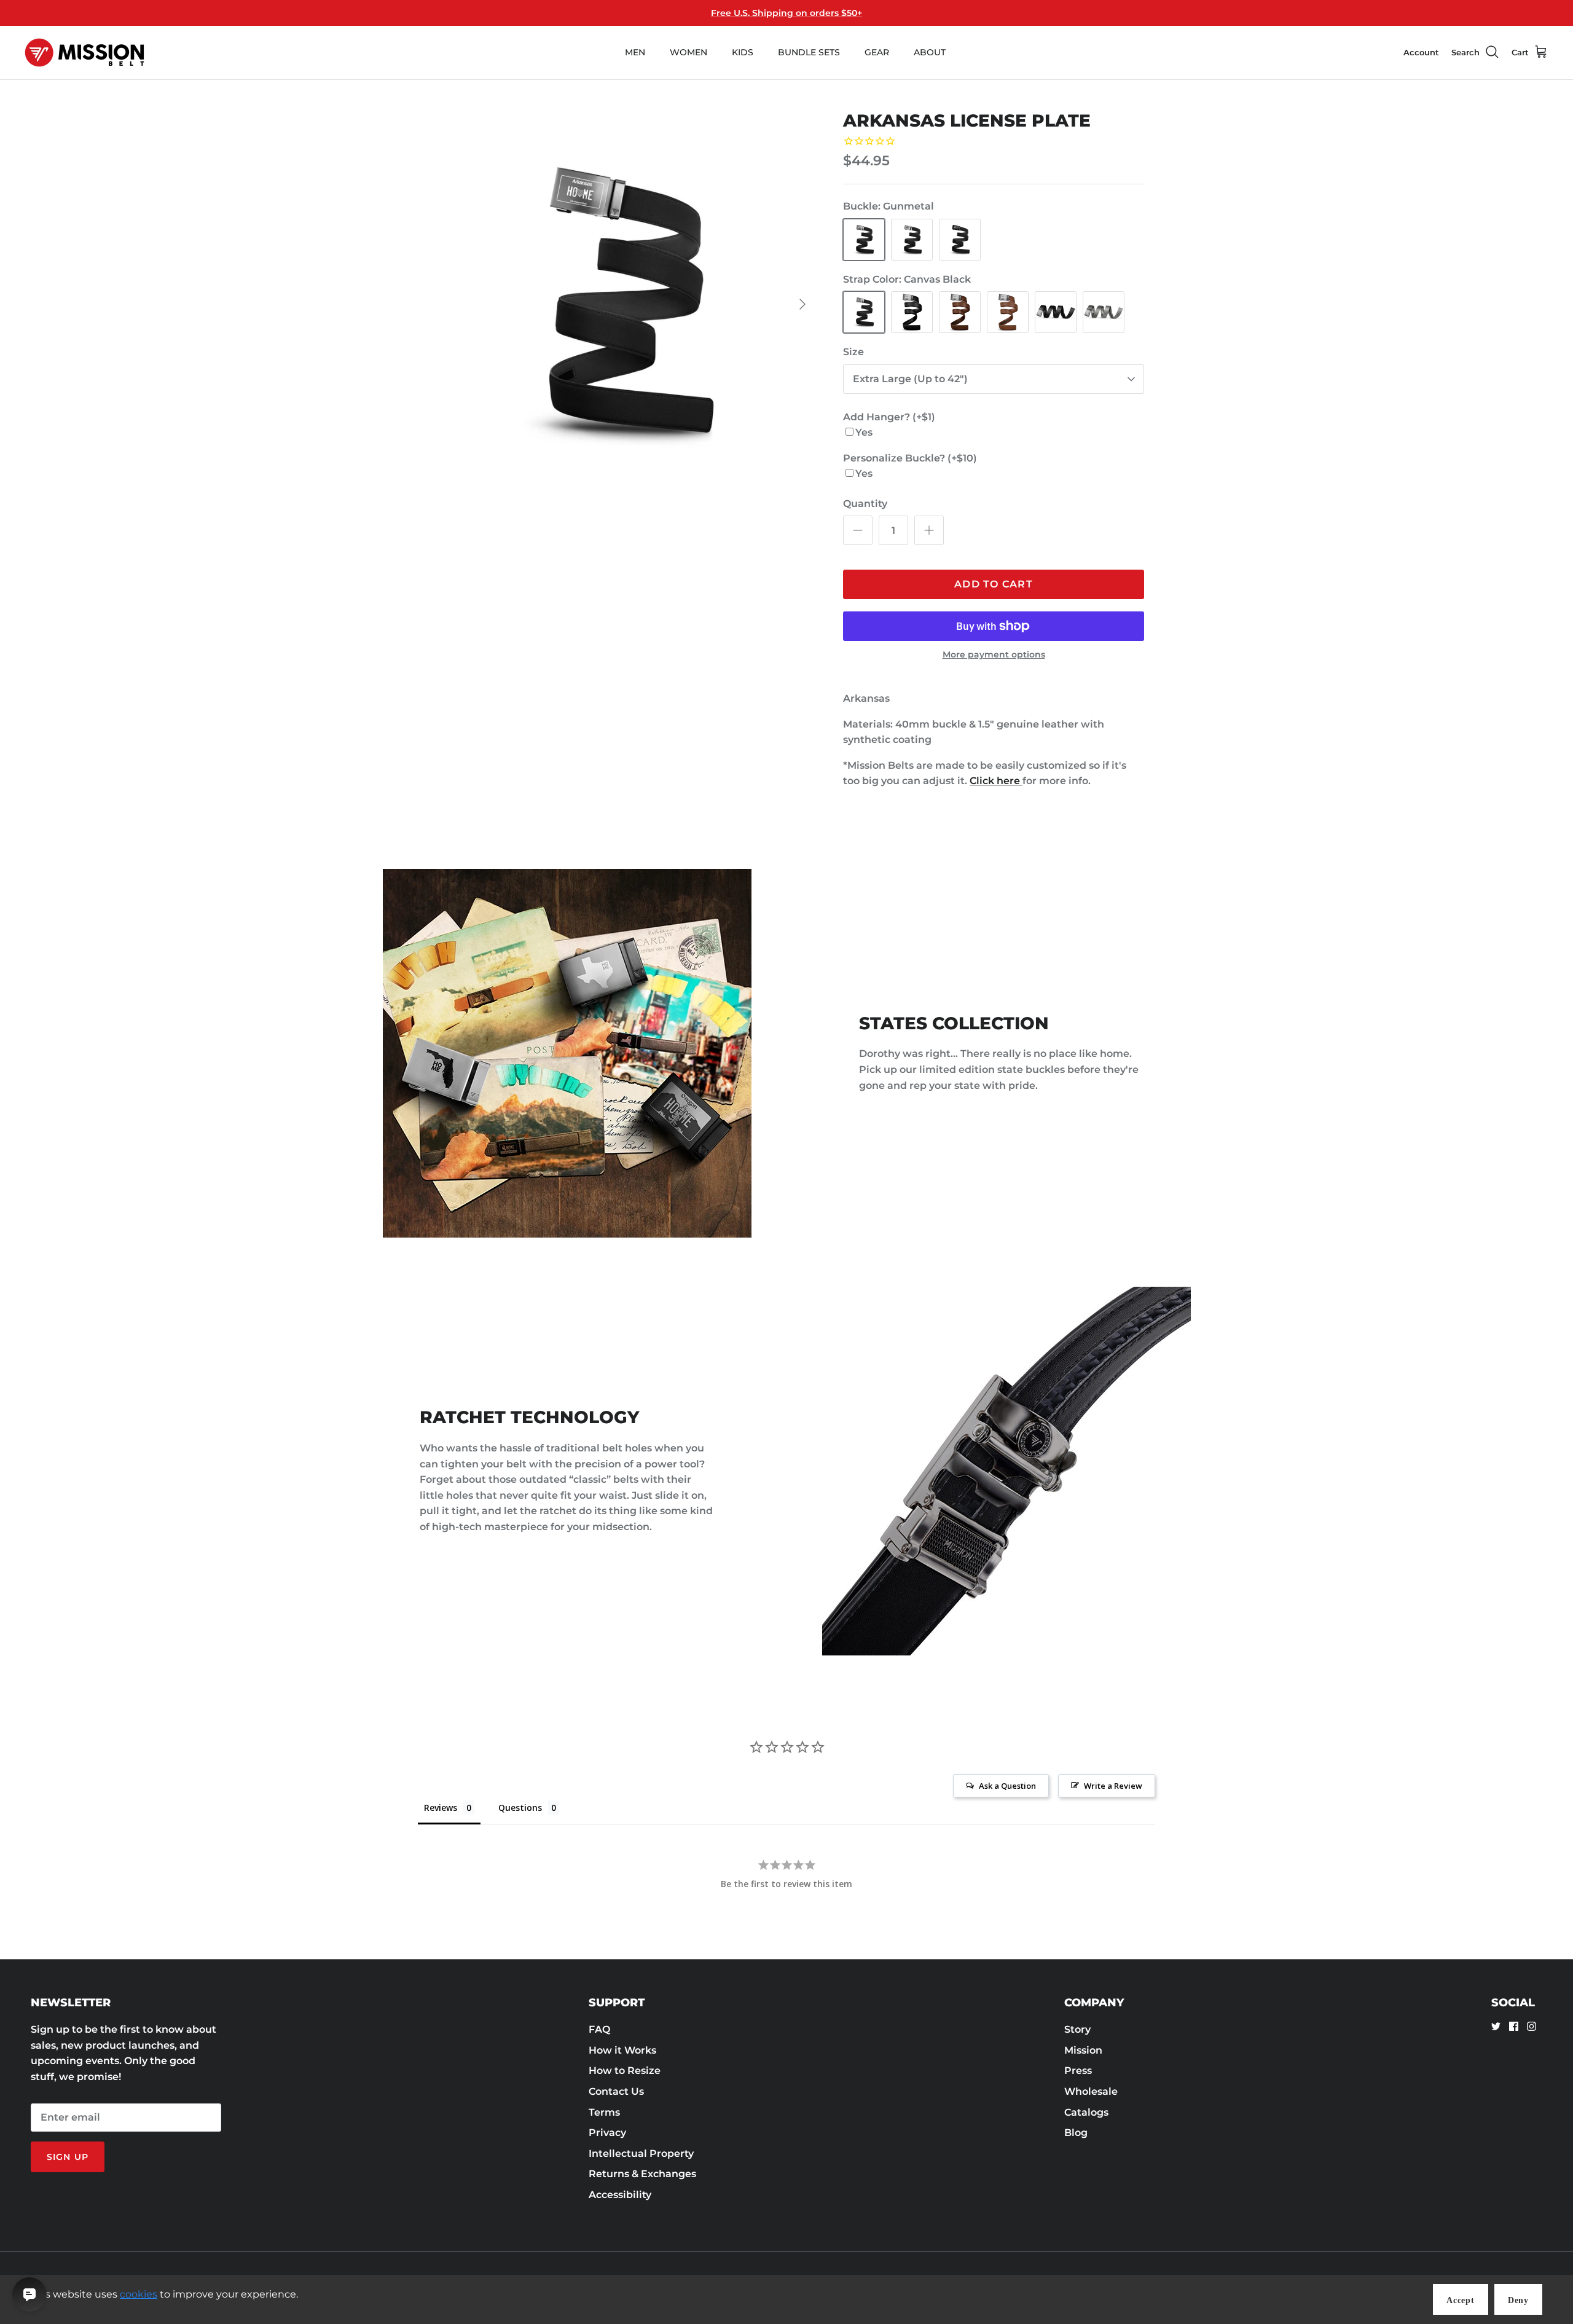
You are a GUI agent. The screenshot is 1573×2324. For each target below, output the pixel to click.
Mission (1083, 2050)
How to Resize (625, 2071)
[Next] (802, 304)
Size (853, 352)
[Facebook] (1514, 2026)
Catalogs (1086, 2112)
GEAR (877, 52)
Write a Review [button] (1113, 1786)
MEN (635, 52)
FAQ (599, 2029)
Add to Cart (994, 584)
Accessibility (620, 2195)
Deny (1518, 2300)
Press (1078, 2071)
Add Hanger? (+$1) (889, 417)
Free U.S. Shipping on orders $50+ (786, 13)
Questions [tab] (520, 1808)
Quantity (865, 504)
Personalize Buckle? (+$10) (910, 458)
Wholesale (1091, 2091)
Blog (1076, 2133)
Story (1077, 2029)
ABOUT (930, 52)
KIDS (743, 52)
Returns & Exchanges (642, 2174)
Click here (996, 781)
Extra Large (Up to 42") (910, 379)
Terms (604, 2112)
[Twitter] (1496, 2026)
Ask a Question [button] (1007, 1786)
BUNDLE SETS (809, 52)
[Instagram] (1532, 2026)
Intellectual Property (641, 2153)
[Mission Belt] (84, 53)
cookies (139, 2294)
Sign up (68, 2157)
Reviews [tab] (441, 1808)
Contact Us (616, 2091)
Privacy (607, 2133)
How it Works (622, 2050)
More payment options (994, 655)
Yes (864, 432)
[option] (622, 304)
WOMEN (688, 52)
